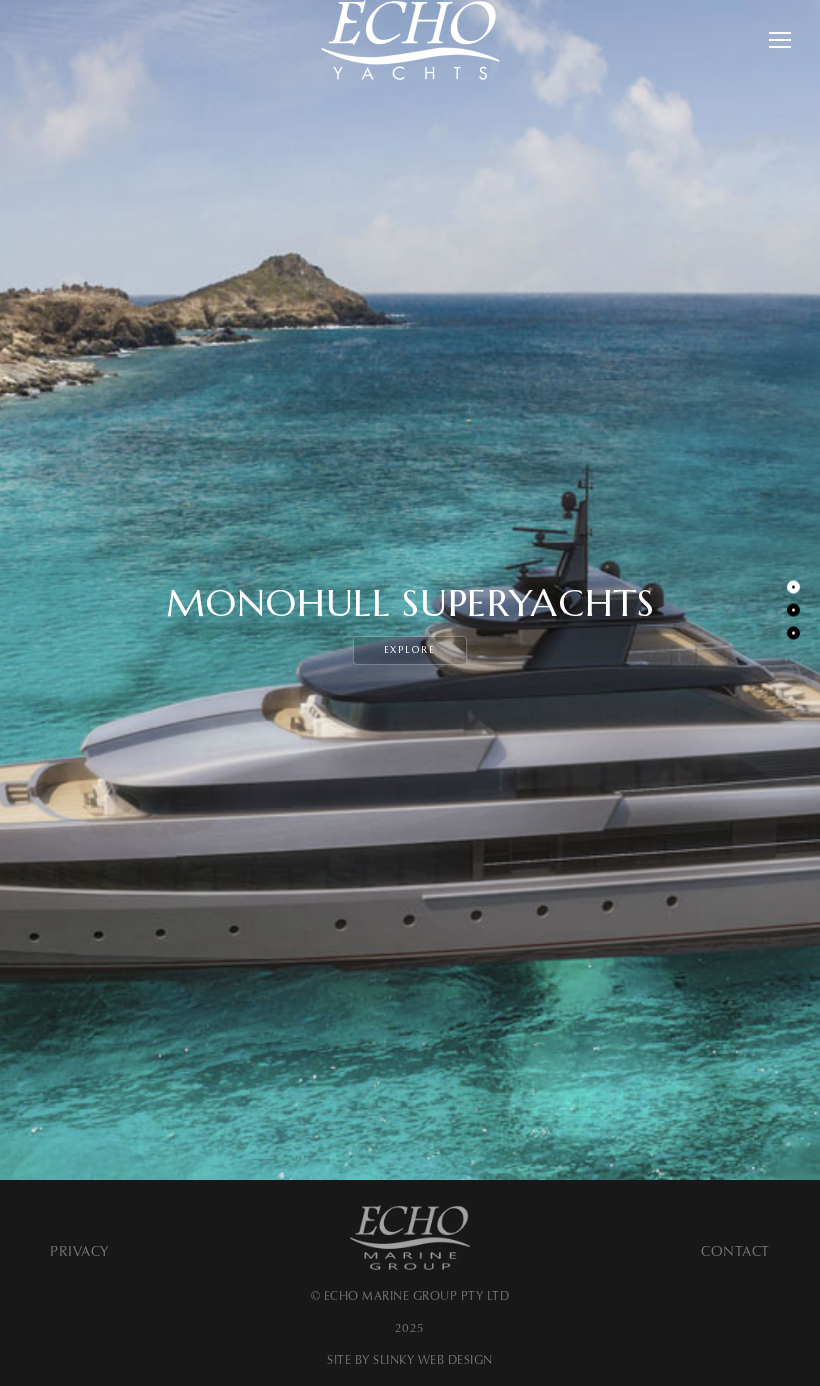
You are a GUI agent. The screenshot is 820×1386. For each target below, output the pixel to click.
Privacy (80, 1251)
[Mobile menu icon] (780, 40)
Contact (735, 1251)
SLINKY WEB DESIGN (433, 1360)
